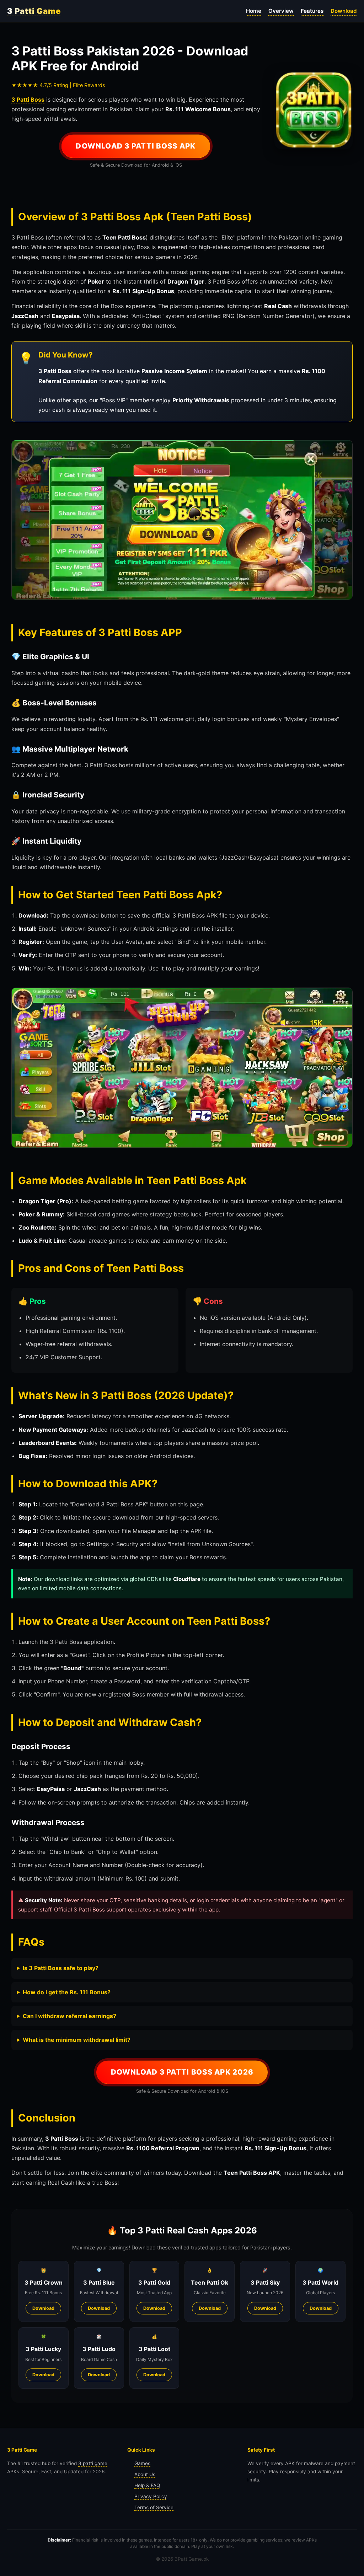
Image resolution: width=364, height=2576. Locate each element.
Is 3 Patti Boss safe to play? (61, 1968)
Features (312, 11)
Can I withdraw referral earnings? (69, 2016)
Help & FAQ (147, 2485)
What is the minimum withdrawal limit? (77, 2040)
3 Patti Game (34, 11)
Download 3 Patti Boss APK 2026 (182, 2072)
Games (142, 2463)
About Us (145, 2474)
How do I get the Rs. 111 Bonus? (67, 1992)
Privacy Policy (151, 2496)
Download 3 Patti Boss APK (136, 146)
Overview (281, 11)
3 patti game (93, 2463)
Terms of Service (154, 2507)
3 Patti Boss (28, 100)
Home (254, 11)
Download (344, 11)
